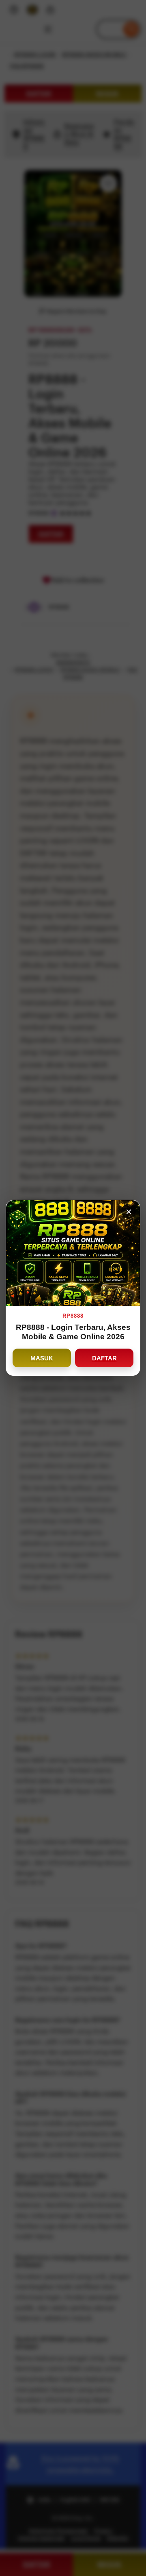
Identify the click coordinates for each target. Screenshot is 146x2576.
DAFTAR (104, 1358)
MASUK (42, 1358)
